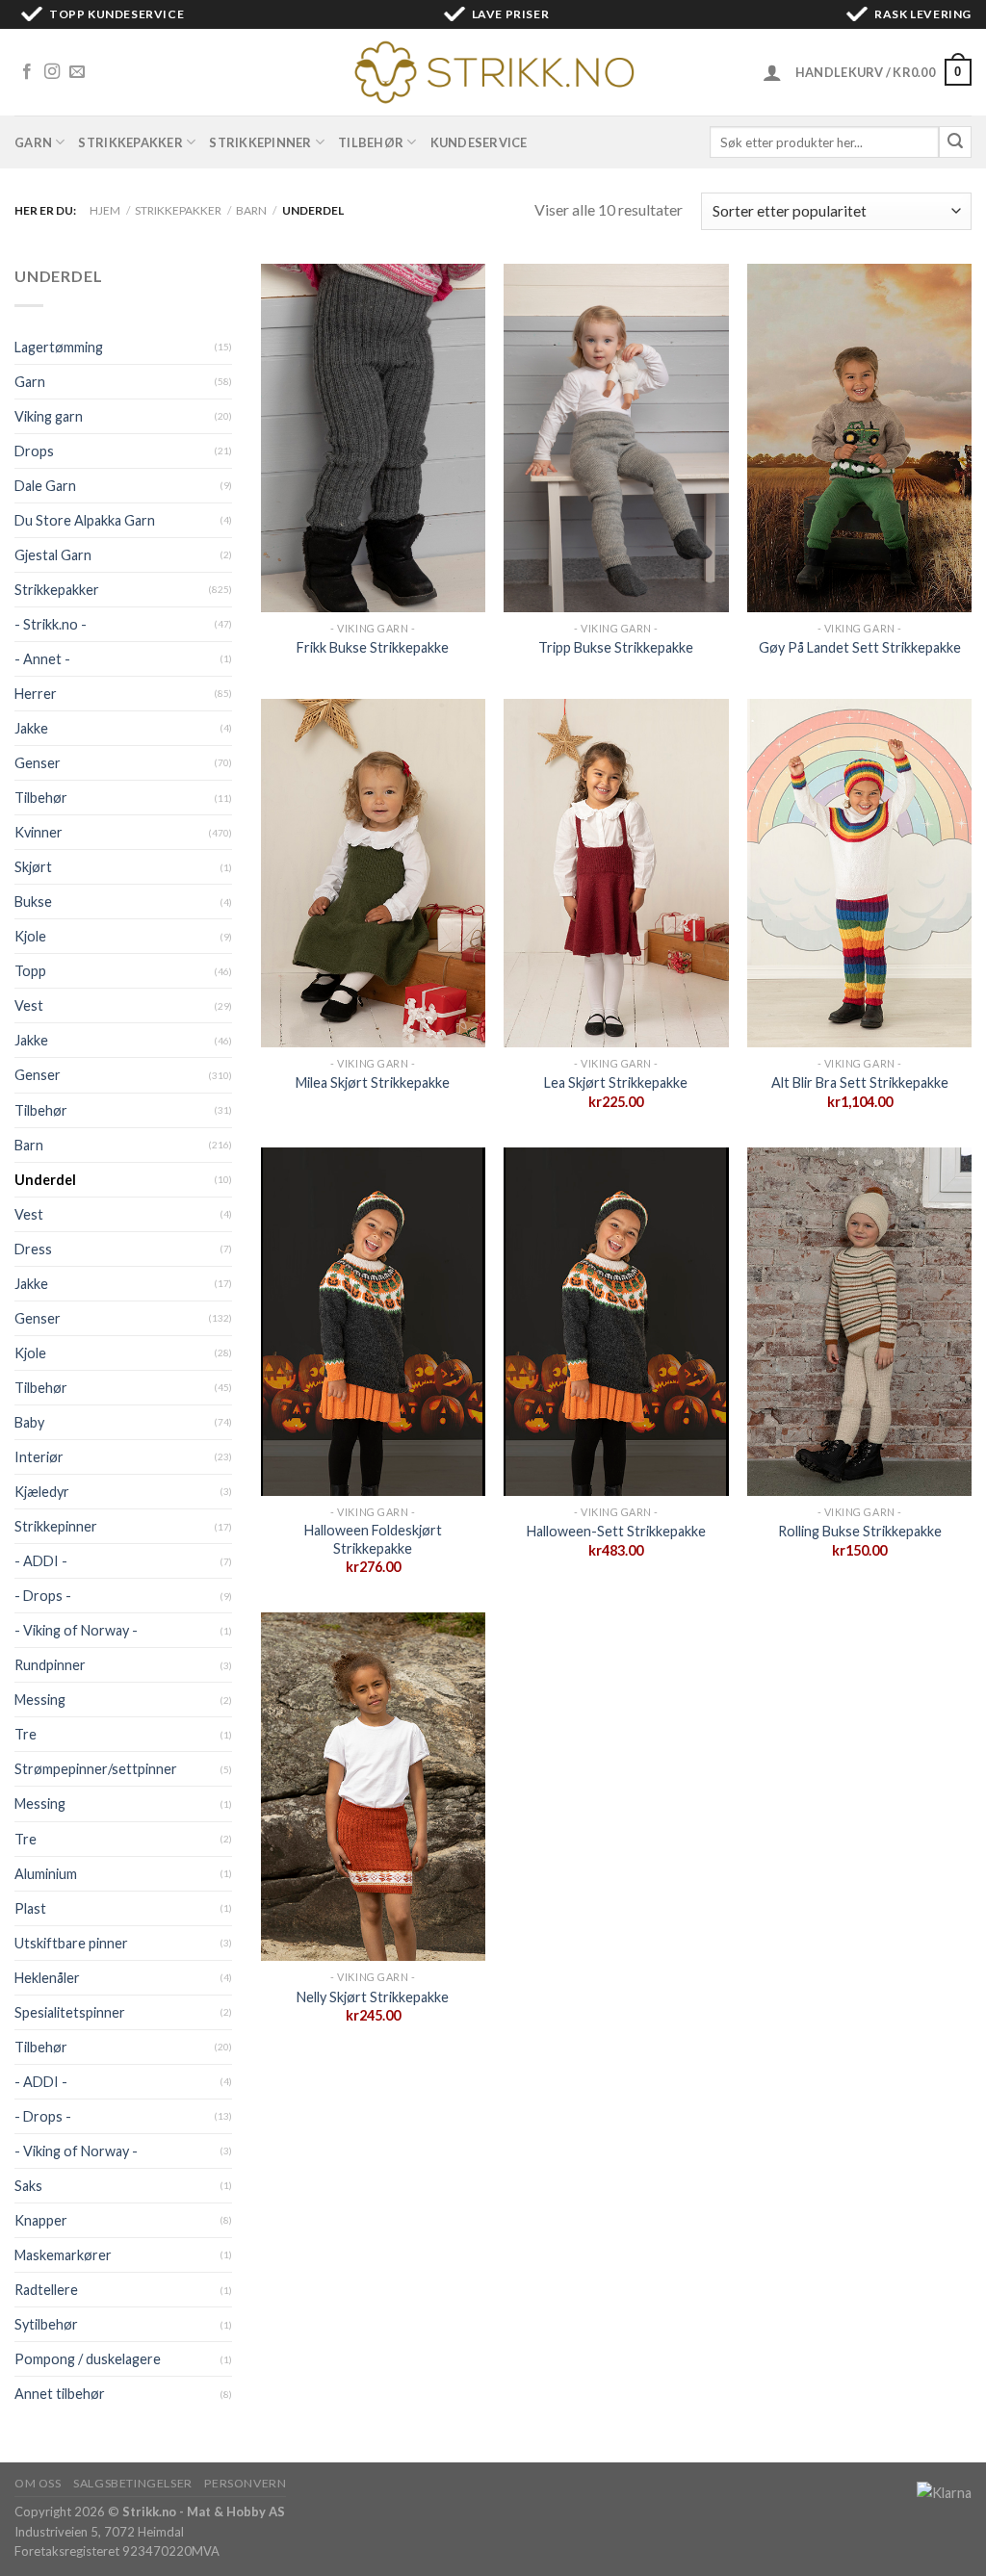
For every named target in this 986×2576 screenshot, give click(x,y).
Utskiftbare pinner (71, 1943)
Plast (30, 1908)
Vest (29, 1005)
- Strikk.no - (51, 624)
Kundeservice (479, 142)
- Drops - (43, 1596)
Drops (34, 451)
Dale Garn (45, 486)
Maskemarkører (63, 2255)
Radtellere (46, 2290)
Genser (38, 763)
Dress (33, 1249)
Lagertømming (59, 347)
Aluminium (46, 1874)
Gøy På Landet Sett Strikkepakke (860, 647)
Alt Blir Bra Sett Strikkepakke (860, 1082)
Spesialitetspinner (70, 2012)
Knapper (41, 2220)
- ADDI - (41, 1561)
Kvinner (39, 832)
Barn (251, 210)
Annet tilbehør (60, 2394)
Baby (29, 1422)
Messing (40, 1700)
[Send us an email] (77, 72)
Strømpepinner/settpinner (96, 1769)
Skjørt (33, 867)
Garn (33, 142)
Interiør (39, 1457)
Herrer (36, 694)
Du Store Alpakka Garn (85, 520)
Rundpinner (50, 1665)
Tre (26, 1734)
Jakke (31, 728)
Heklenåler (47, 1978)
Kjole (30, 936)
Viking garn (49, 416)
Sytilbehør (46, 2324)
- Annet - (42, 659)
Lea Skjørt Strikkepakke (616, 1082)
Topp (30, 971)
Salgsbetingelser (133, 2483)
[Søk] (955, 142)
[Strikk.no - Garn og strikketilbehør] (493, 72)
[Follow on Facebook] (27, 72)
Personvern (245, 2483)
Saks (28, 2186)
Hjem (105, 210)
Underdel (45, 1180)
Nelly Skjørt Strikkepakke (373, 1997)
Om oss (38, 2483)
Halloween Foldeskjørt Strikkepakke (373, 1539)
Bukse (33, 902)
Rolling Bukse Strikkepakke (860, 1531)
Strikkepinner (260, 142)
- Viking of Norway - (76, 1630)
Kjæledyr (42, 1492)
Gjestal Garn (53, 555)
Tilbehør (371, 142)
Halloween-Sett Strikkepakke (616, 1531)
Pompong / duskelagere (88, 2359)
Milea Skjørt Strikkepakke (373, 1082)
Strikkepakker (130, 142)
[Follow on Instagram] (52, 72)
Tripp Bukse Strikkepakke (616, 647)
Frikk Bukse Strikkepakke (373, 647)
